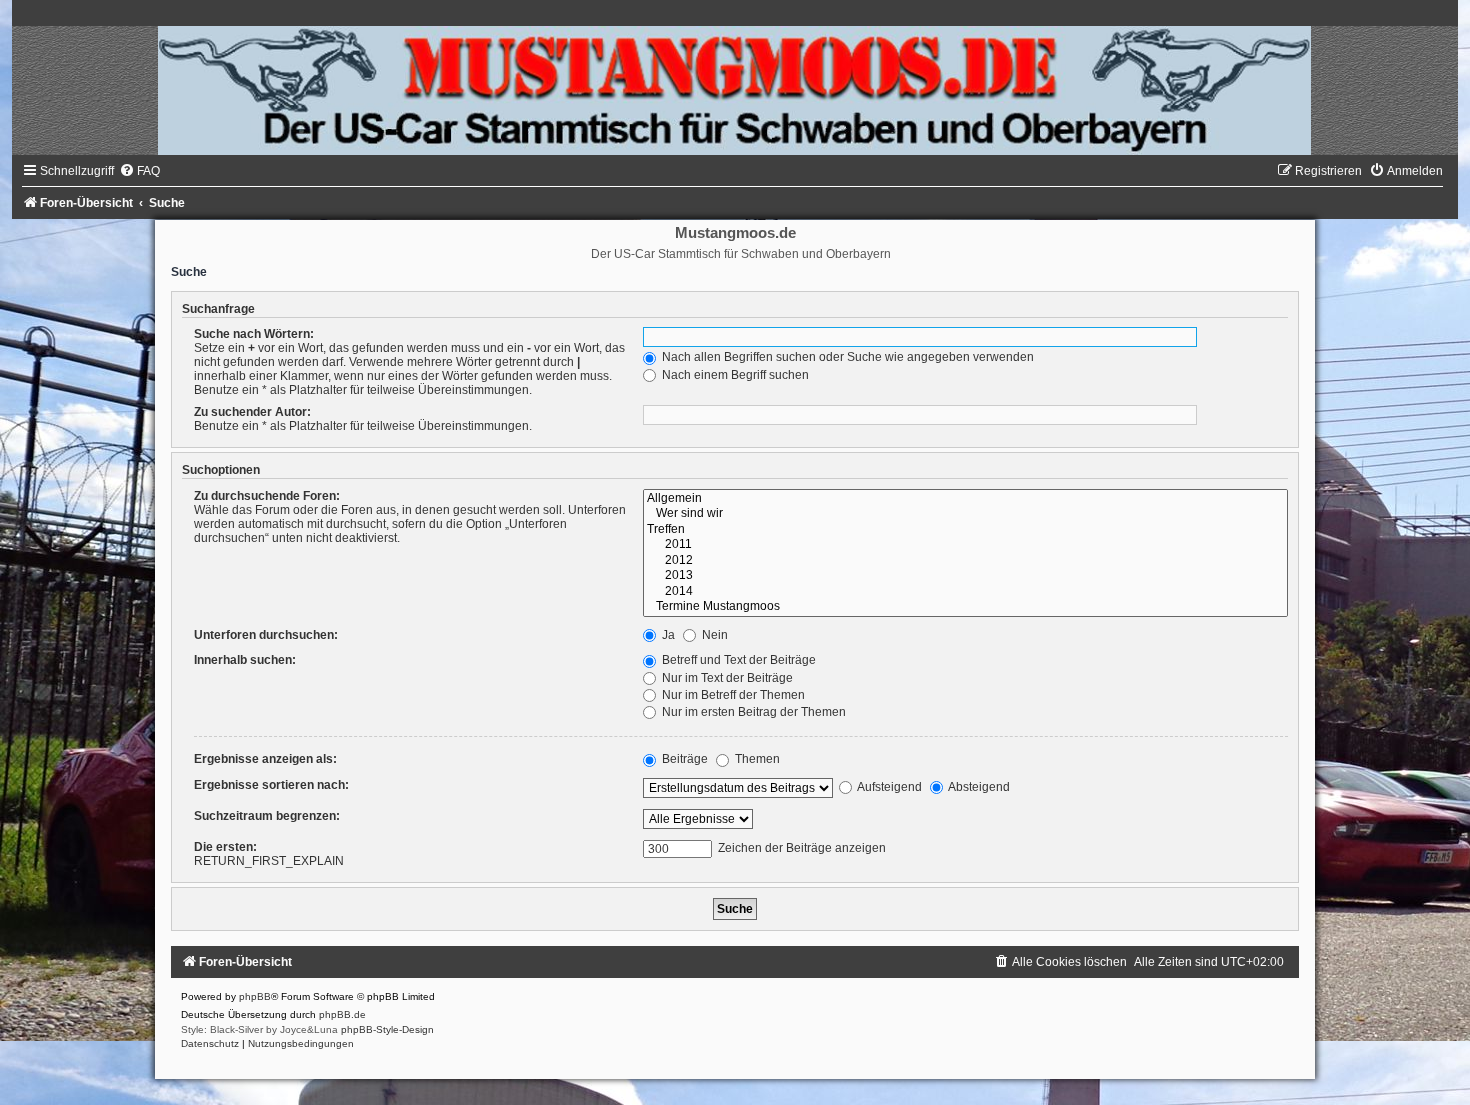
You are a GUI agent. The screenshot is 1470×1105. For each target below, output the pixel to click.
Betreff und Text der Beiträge (737, 660)
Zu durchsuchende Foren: (267, 496)
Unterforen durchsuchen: (266, 635)
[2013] (965, 576)
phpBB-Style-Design (387, 1029)
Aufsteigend (888, 787)
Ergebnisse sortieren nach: (271, 785)
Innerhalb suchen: (245, 660)
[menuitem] (139, 171)
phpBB (255, 996)
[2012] (965, 561)
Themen (756, 759)
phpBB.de (342, 1014)
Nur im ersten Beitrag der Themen (752, 712)
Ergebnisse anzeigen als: (265, 759)
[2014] (965, 592)
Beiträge (683, 759)
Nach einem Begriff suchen (734, 375)
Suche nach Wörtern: (254, 334)
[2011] (965, 545)
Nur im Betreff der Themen (732, 695)
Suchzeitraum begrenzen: (267, 816)
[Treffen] (965, 530)
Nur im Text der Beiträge (726, 678)
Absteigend (978, 787)
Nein (713, 635)
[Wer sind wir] (965, 514)
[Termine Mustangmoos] (965, 607)
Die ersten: (225, 847)
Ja (667, 635)
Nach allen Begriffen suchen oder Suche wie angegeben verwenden (846, 357)
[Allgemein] (965, 499)
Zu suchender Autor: (252, 412)
